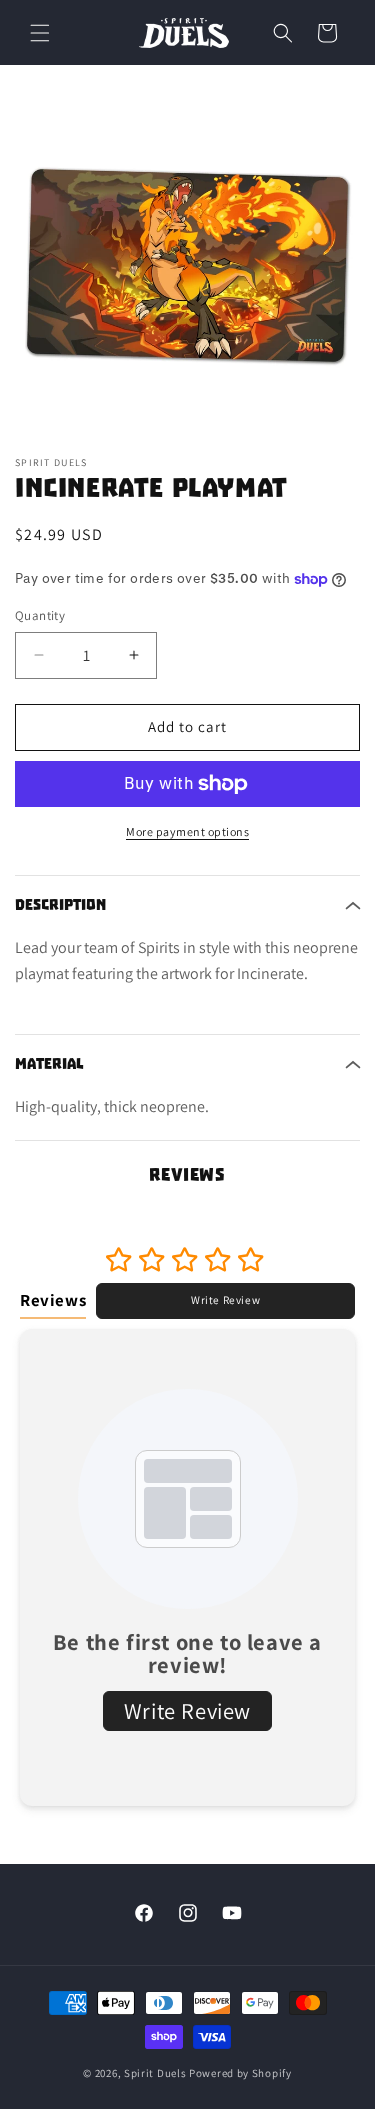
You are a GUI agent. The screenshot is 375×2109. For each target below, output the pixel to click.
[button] (40, 33)
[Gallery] (187, 264)
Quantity (40, 615)
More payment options (187, 831)
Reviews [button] (53, 1300)
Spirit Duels (155, 2073)
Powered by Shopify (240, 2073)
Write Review (225, 1300)
